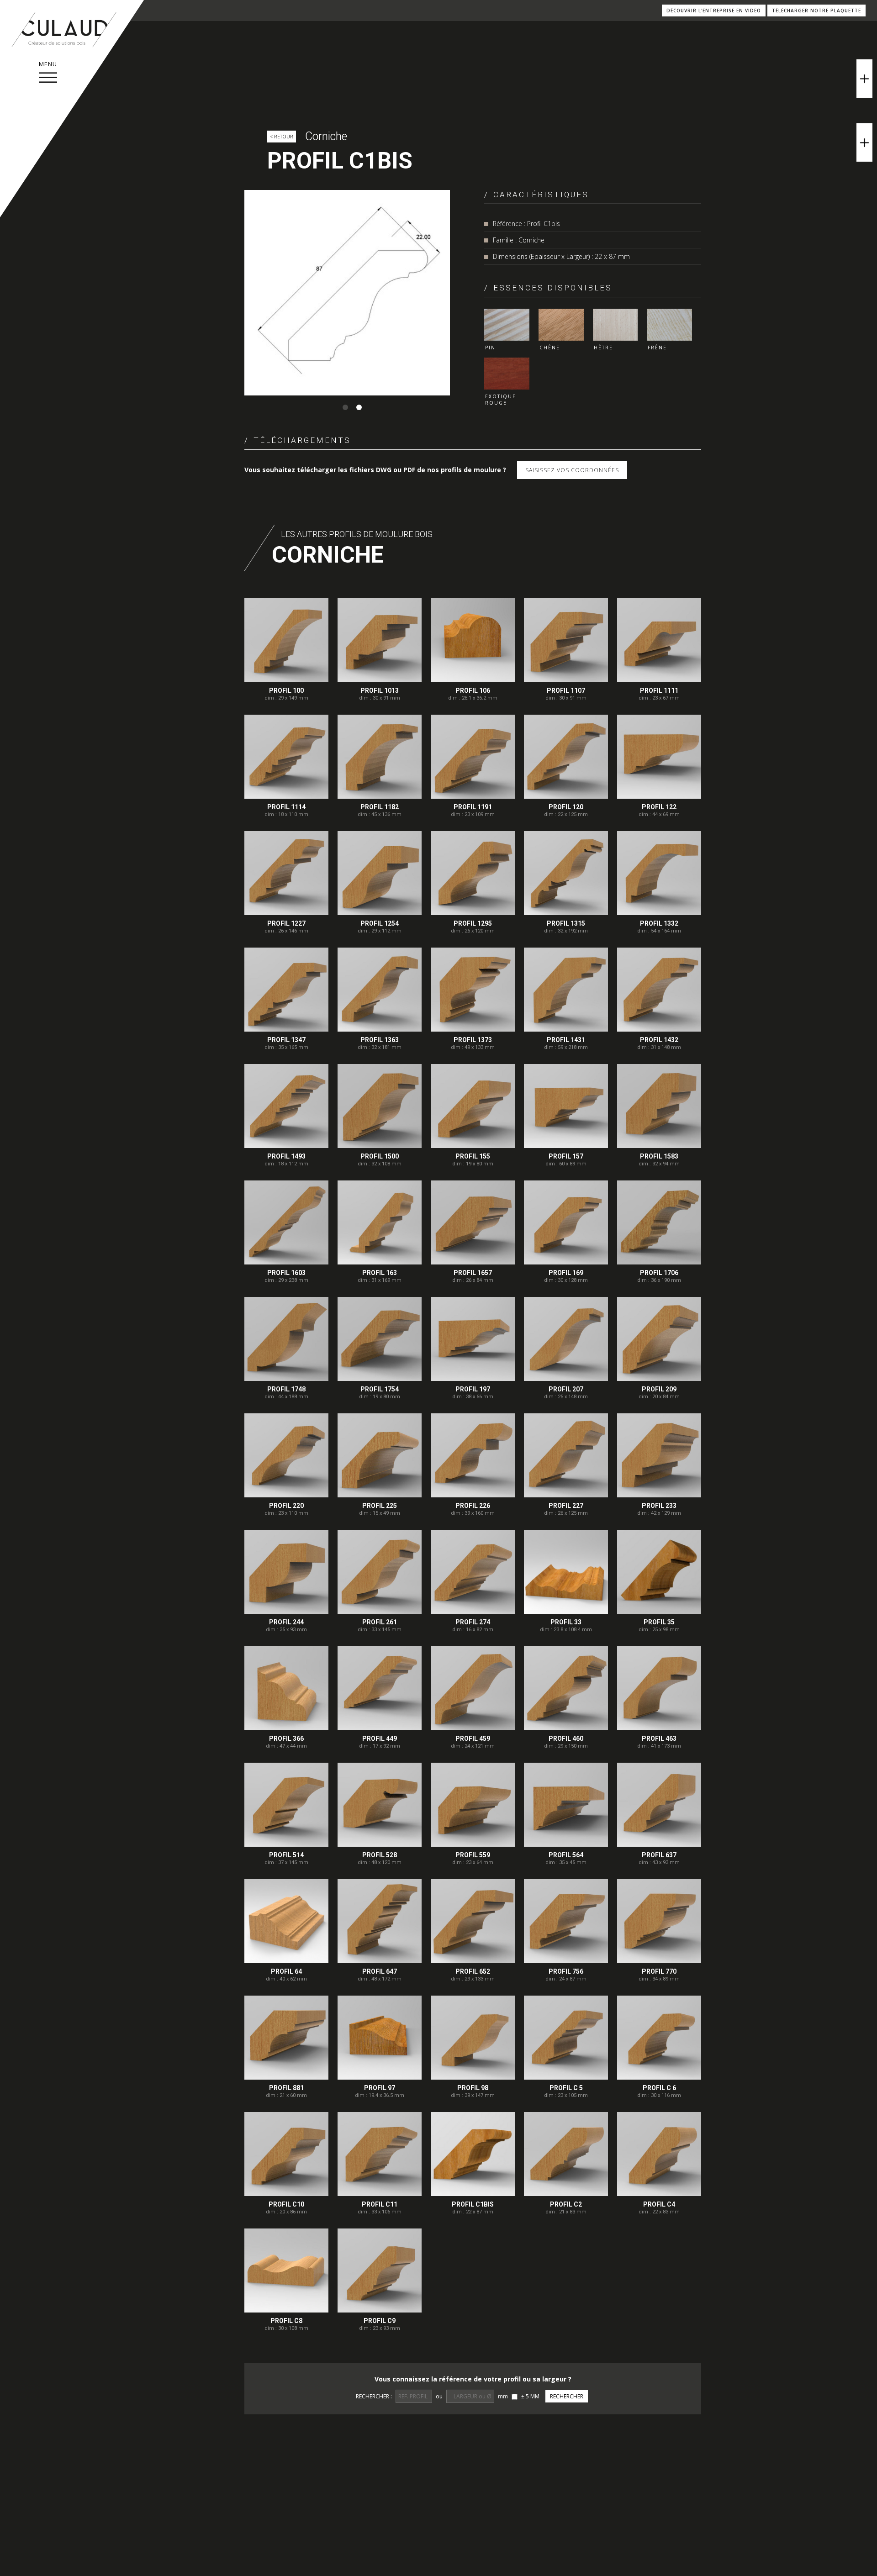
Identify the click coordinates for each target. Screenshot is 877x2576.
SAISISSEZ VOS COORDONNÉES (572, 470)
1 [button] (345, 407)
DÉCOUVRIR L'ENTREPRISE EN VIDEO (714, 11)
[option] (347, 293)
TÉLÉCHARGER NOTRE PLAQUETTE (816, 11)
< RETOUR (282, 137)
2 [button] (359, 407)
